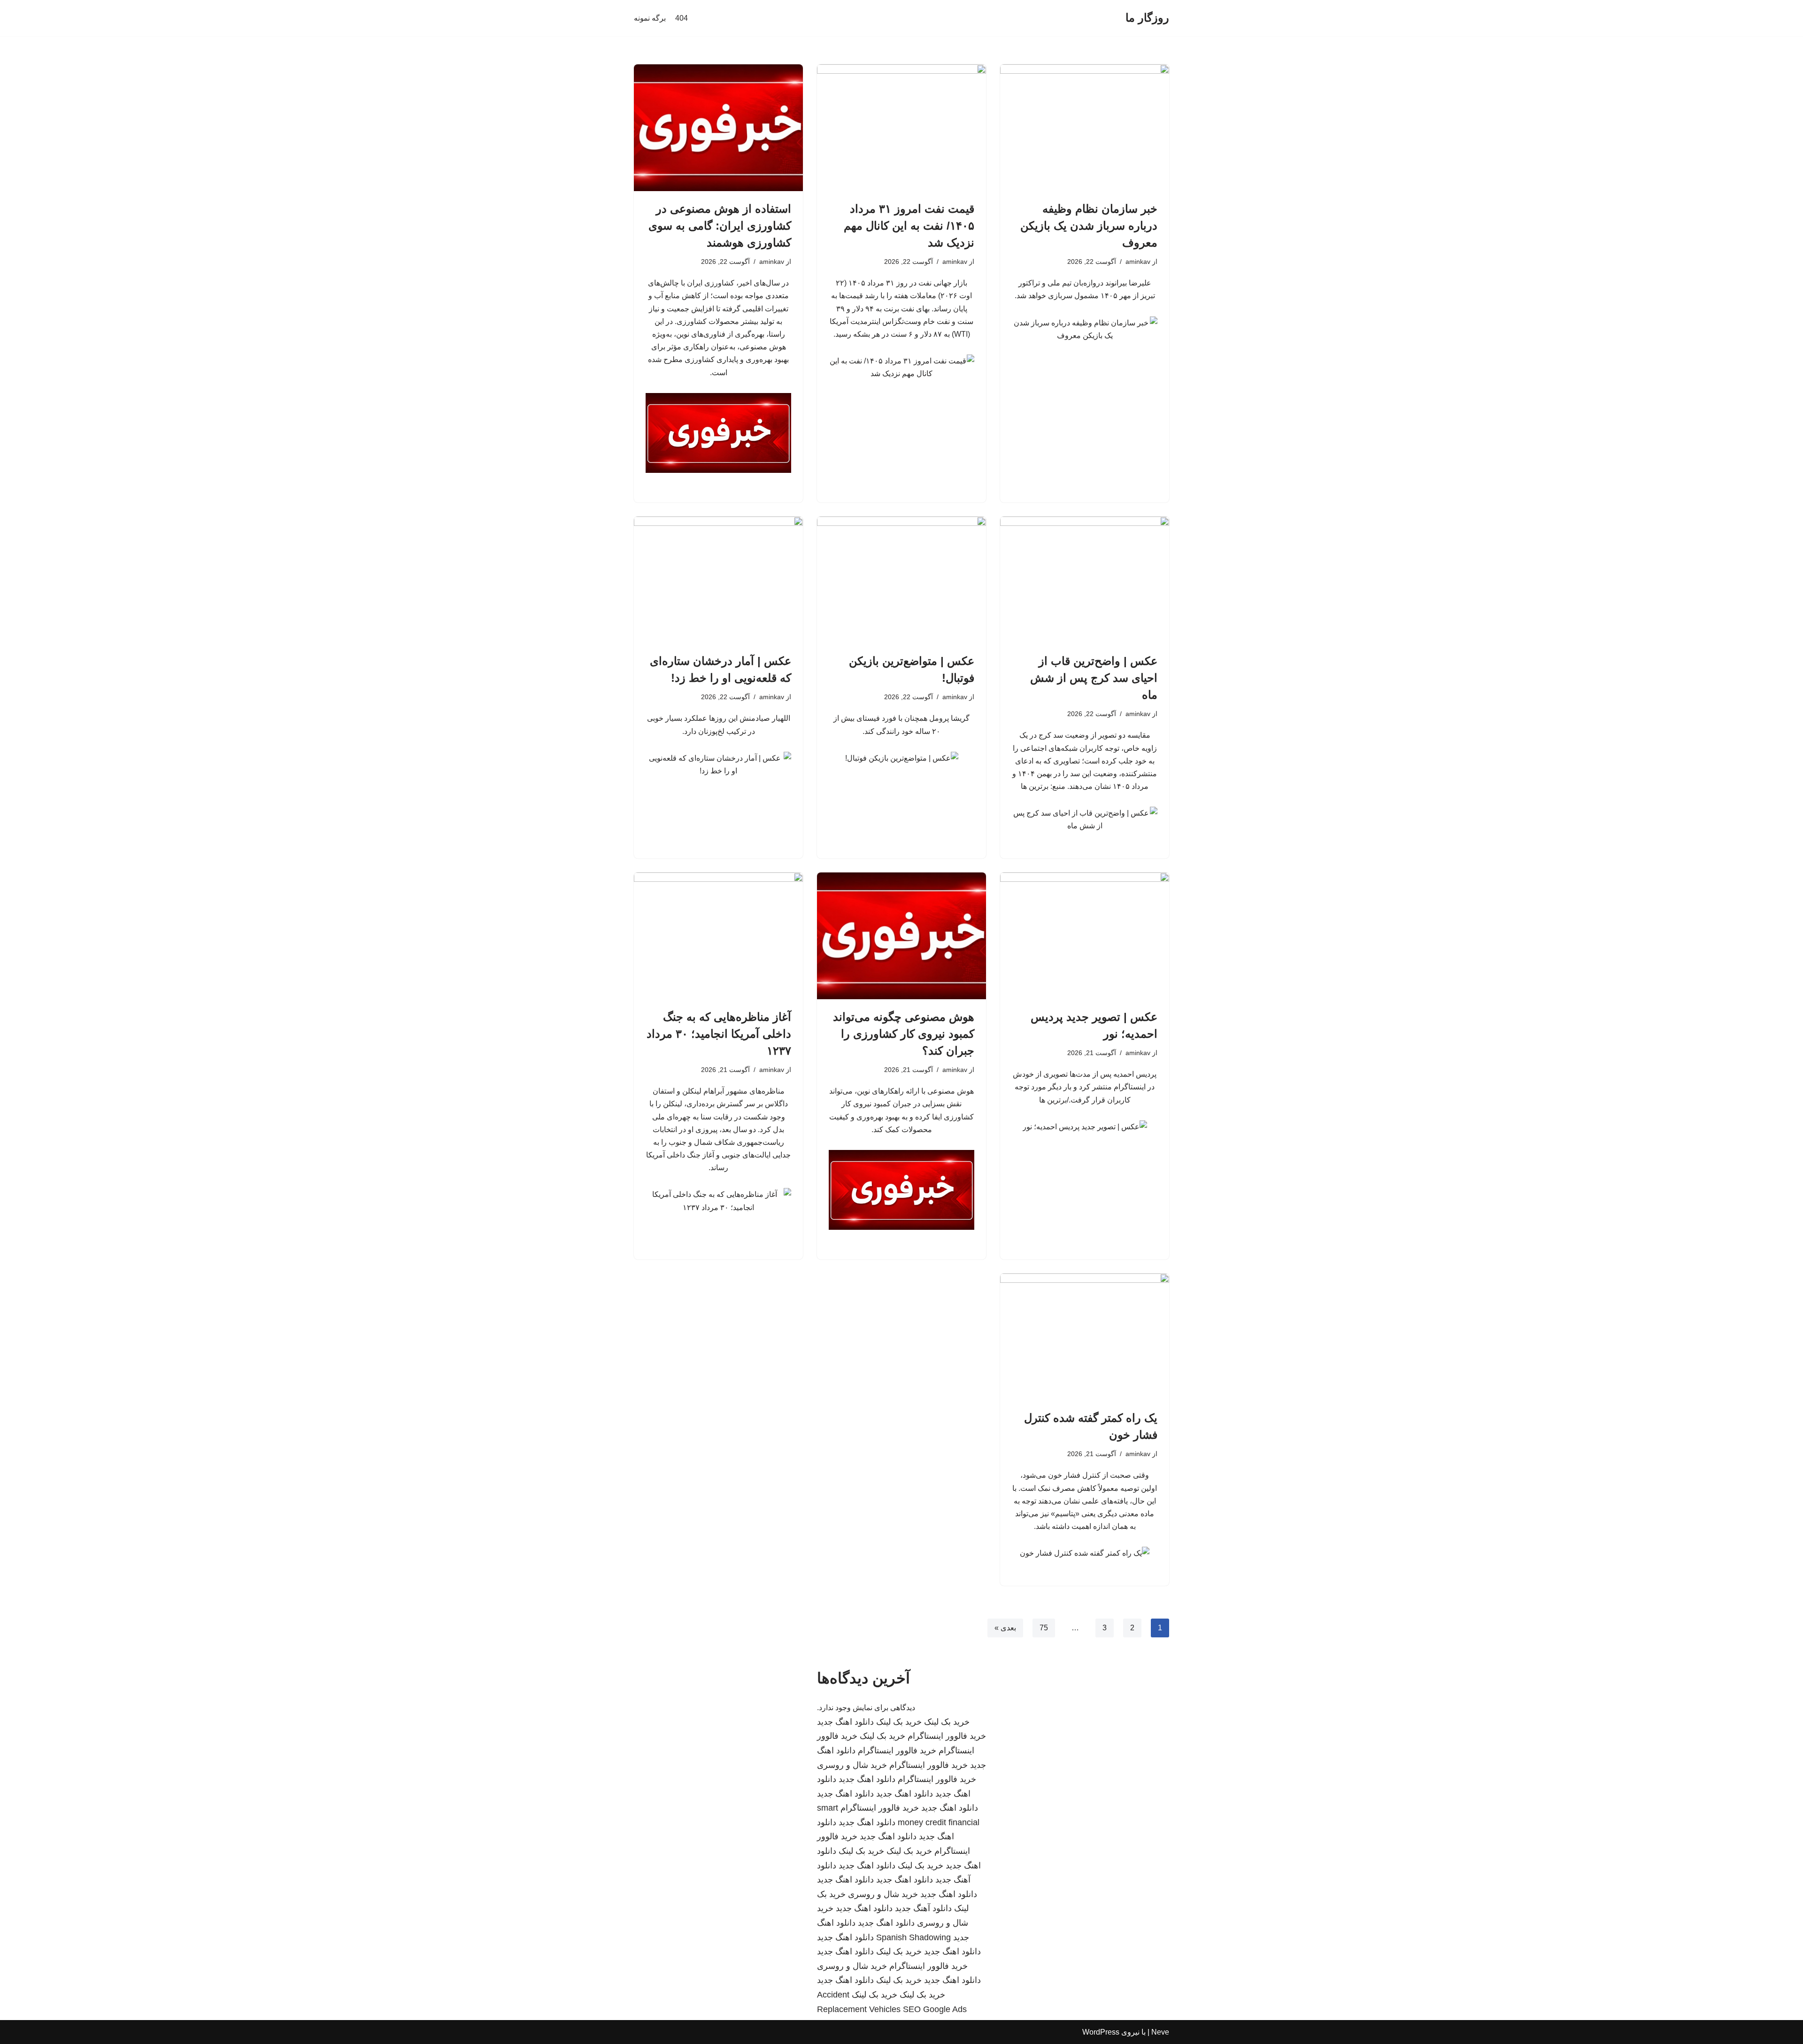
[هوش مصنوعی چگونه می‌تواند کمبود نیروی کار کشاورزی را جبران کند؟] (901, 936)
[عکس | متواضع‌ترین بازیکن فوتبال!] (901, 580)
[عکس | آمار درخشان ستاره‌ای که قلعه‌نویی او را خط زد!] (718, 580)
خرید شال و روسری (852, 1765)
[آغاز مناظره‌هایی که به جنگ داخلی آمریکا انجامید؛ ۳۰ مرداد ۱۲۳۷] (718, 936)
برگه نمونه (650, 18)
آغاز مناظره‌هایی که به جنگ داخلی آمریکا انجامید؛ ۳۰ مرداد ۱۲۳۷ (719, 1034)
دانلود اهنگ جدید (845, 1722)
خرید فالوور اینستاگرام (947, 1736)
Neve (1160, 2032)
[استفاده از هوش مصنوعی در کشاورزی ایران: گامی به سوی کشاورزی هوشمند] (718, 128)
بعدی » (1005, 1628)
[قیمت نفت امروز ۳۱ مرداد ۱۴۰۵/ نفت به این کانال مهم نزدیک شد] (901, 128)
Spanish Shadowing (913, 1937)
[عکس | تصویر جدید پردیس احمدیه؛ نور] (1085, 936)
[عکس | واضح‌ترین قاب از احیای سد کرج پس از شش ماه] (1085, 580)
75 (1044, 1628)
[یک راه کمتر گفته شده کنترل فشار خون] (1085, 1337)
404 (682, 18)
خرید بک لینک (947, 1722)
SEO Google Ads (935, 2009)
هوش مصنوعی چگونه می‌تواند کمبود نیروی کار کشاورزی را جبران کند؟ (904, 1034)
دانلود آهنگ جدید (923, 1908)
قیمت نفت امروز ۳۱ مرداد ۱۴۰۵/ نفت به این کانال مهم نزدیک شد (909, 226)
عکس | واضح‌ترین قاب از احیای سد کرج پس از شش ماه (1094, 678)
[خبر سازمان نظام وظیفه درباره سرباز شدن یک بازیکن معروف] (1085, 128)
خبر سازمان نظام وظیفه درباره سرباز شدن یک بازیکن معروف (1089, 226)
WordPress (1101, 2032)
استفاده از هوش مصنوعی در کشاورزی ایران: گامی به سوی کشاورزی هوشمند (720, 226)
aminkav (1138, 262)
